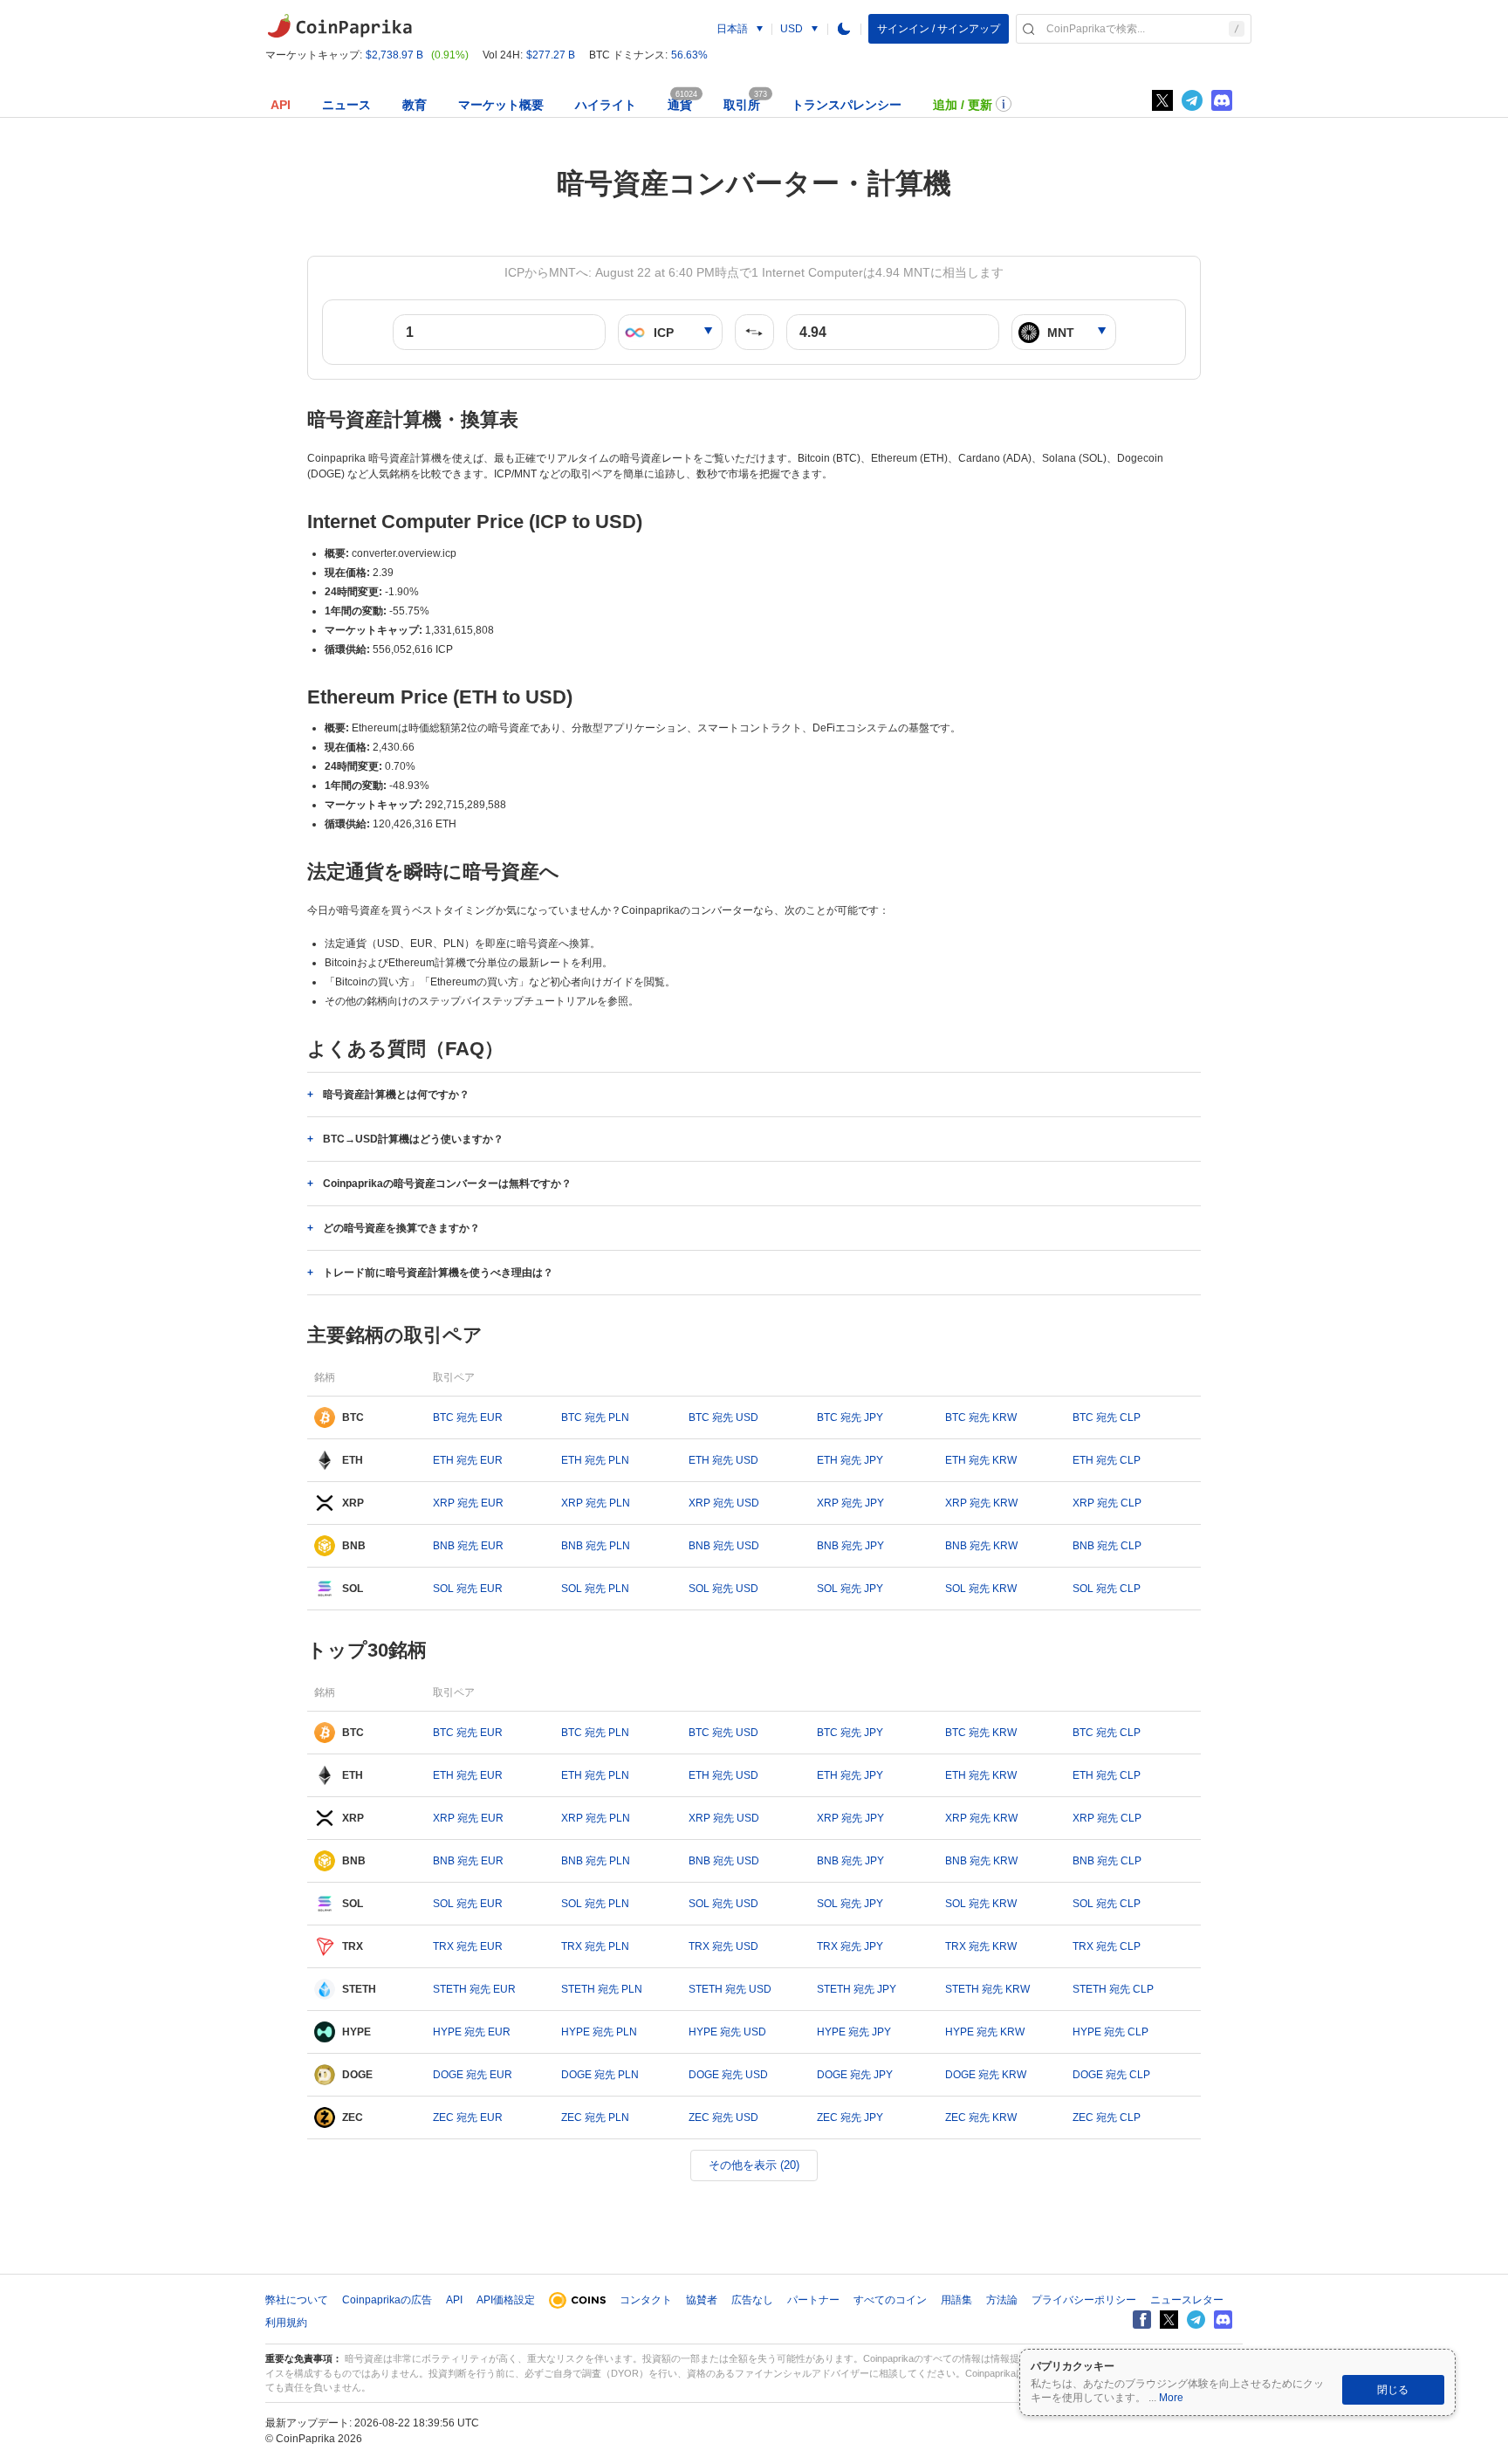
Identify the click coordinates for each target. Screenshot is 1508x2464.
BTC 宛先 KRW (981, 1417)
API (281, 105)
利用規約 (286, 2323)
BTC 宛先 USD (723, 1417)
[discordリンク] (1222, 100)
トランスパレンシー (847, 105)
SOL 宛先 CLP (1107, 1589)
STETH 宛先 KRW (987, 1989)
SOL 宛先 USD (723, 1589)
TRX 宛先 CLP (1107, 1946)
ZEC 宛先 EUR (468, 2117)
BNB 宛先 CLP (1107, 1546)
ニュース (346, 105)
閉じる (1393, 2390)
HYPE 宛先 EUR (472, 2032)
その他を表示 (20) (754, 2165)
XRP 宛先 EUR (468, 1503)
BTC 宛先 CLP (1107, 1417)
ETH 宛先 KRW (981, 1460)
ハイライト (606, 105)
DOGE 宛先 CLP (1111, 2075)
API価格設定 (506, 2300)
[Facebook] (1142, 2320)
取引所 (742, 105)
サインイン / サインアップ (939, 29)
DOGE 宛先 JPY (855, 2075)
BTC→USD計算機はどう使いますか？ (413, 1139)
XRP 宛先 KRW (981, 1503)
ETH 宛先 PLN (595, 1460)
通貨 (680, 105)
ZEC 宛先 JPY (850, 2117)
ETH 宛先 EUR (468, 1460)
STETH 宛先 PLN (602, 1989)
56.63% (689, 55)
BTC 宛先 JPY (850, 1417)
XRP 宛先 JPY (850, 1503)
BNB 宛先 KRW (981, 1546)
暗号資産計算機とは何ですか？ (396, 1095)
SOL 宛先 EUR (468, 1589)
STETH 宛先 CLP (1113, 1989)
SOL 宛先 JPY (850, 1589)
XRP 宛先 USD (724, 1503)
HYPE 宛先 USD (727, 2032)
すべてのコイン (890, 2300)
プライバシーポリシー (1084, 2300)
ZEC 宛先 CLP (1107, 2117)
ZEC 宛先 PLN (595, 2117)
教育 (415, 105)
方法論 (1002, 2300)
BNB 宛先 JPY (850, 1546)
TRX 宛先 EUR (468, 1946)
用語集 (956, 2300)
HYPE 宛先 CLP (1110, 2032)
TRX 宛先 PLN (595, 1946)
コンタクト (646, 2300)
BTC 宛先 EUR (468, 1417)
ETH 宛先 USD (723, 1460)
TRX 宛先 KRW (981, 1946)
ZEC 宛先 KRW (981, 2117)
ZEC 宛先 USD (723, 2117)
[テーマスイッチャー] (844, 29)
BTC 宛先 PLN (595, 1417)
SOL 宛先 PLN (595, 1589)
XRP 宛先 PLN (596, 1503)
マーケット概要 (501, 105)
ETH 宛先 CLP (1107, 1460)
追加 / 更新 (963, 105)
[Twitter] (1162, 100)
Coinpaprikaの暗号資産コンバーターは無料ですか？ (447, 1184)
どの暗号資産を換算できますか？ (401, 1228)
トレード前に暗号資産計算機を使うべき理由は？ (438, 1273)
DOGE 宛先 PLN (600, 2075)
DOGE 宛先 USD (728, 2075)
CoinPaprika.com (339, 26)
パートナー (813, 2300)
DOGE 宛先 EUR (473, 2075)
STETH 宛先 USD (730, 1989)
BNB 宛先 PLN (596, 1546)
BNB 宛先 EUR (468, 1546)
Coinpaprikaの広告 (387, 2300)
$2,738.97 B (394, 55)
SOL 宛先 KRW (981, 1589)
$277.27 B (551, 55)
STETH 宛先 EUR (474, 1989)
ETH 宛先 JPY (850, 1460)
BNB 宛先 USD (724, 1546)
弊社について (297, 2300)
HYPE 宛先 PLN (599, 2032)
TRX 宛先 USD (723, 1946)
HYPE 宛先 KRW (985, 2032)
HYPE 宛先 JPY (854, 2032)
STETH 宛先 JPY (857, 1989)
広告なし (752, 2300)
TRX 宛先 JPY (850, 1946)
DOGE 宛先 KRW (986, 2075)
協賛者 (702, 2300)
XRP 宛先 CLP (1107, 1503)
